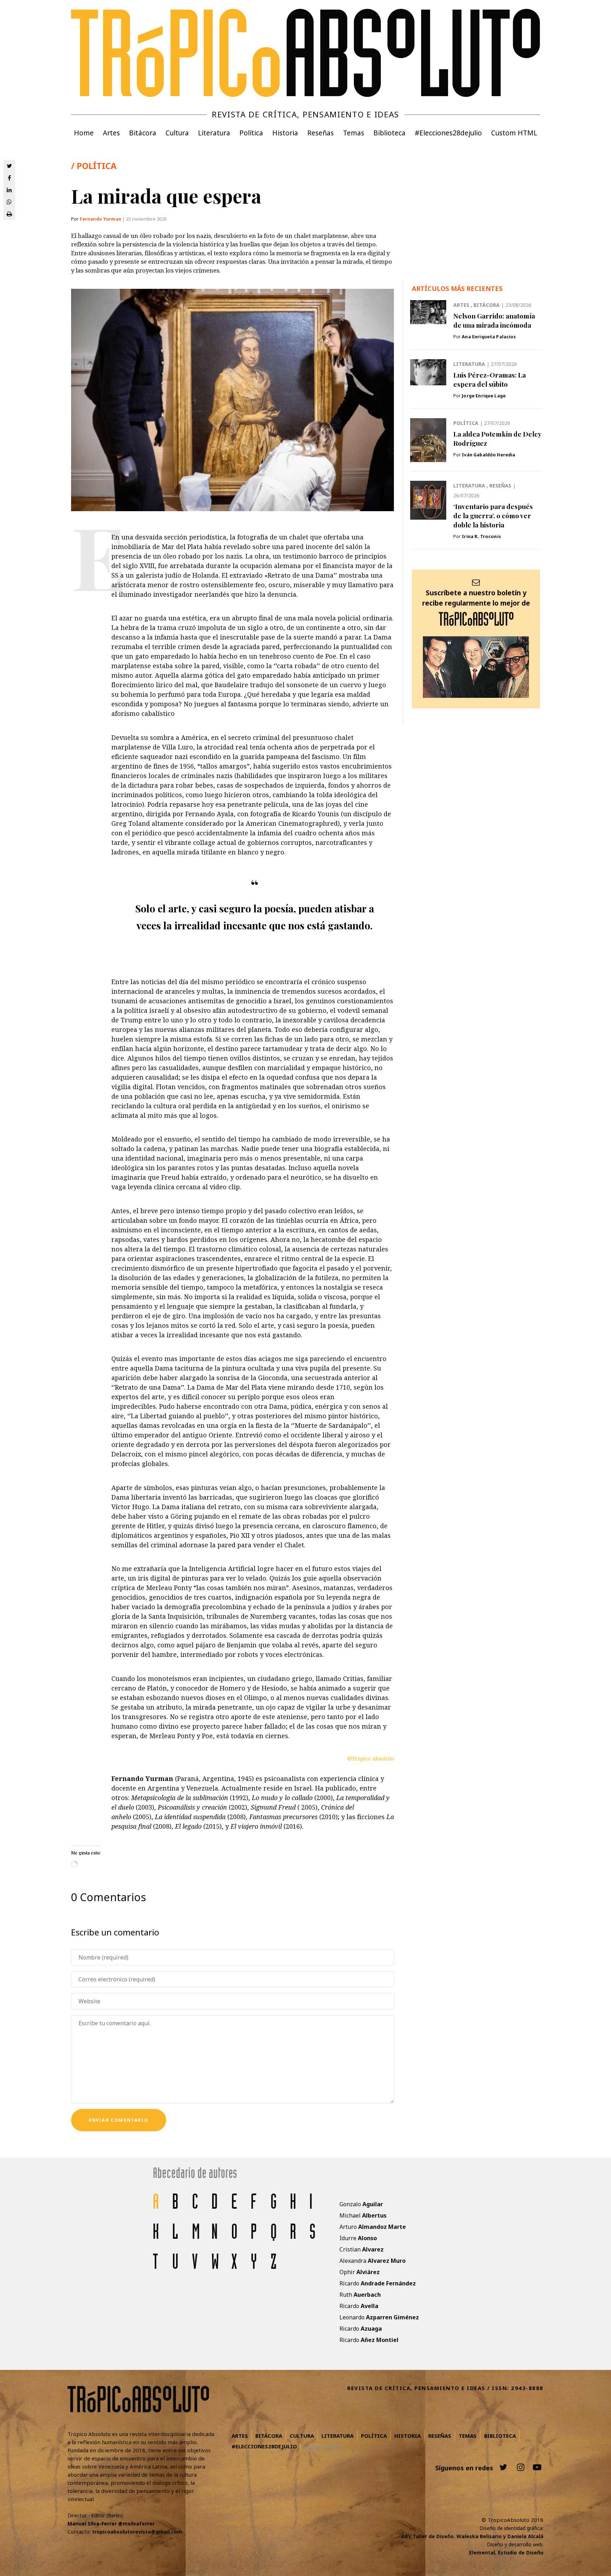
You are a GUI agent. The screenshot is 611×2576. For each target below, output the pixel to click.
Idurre (358, 2238)
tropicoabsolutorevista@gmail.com (137, 2532)
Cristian (362, 2249)
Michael (363, 2215)
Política (467, 423)
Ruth (360, 2295)
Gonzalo (361, 2204)
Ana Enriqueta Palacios (489, 337)
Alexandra (373, 2261)
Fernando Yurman (101, 219)
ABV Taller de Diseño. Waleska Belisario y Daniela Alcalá (472, 2536)
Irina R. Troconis (481, 536)
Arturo (373, 2227)
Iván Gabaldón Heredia (488, 455)
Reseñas (501, 486)
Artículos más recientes (457, 288)
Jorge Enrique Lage (484, 396)
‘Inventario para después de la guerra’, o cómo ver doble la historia (493, 515)
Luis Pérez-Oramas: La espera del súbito (490, 379)
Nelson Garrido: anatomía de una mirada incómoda (494, 320)
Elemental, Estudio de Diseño (506, 2552)
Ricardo (378, 2283)
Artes (462, 305)
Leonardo (379, 2317)
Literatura (470, 364)
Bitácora (487, 305)
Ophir (360, 2272)
